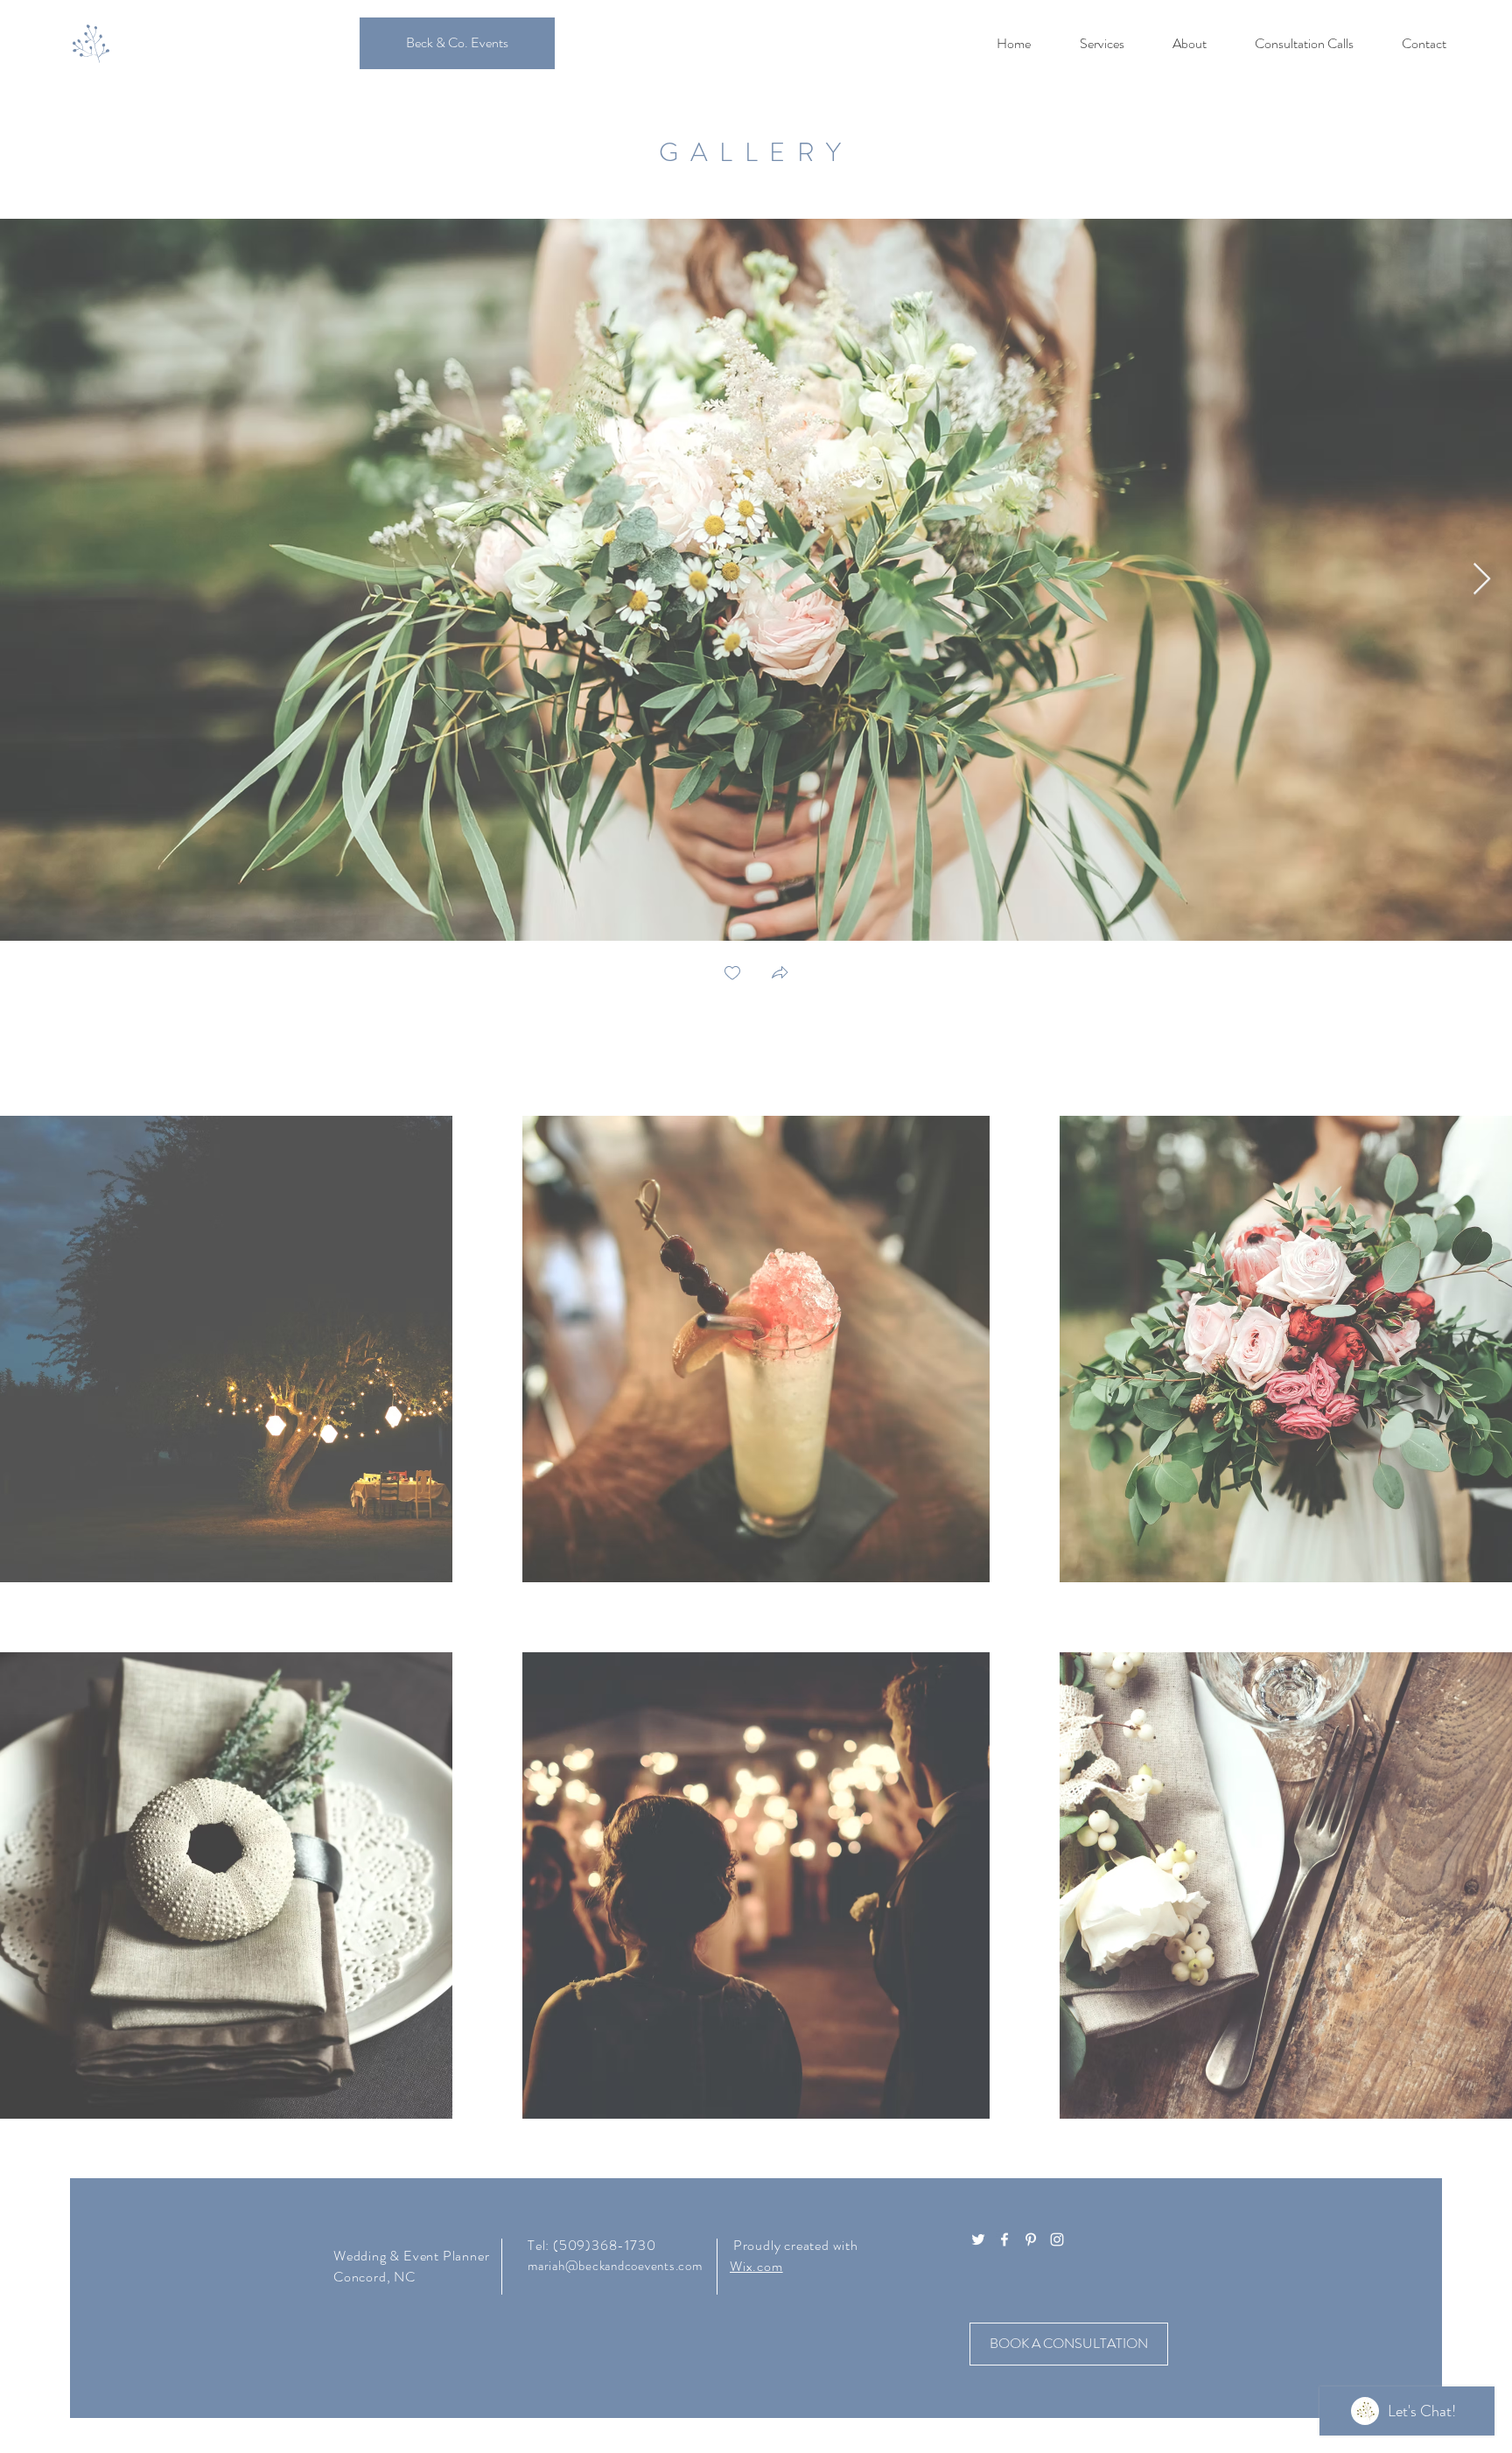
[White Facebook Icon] (1004, 2239)
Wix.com (756, 2266)
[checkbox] (732, 974)
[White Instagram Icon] (1057, 2239)
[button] (780, 974)
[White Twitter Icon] (978, 2239)
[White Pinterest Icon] (1031, 2239)
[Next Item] (1482, 580)
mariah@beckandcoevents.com (615, 2266)
